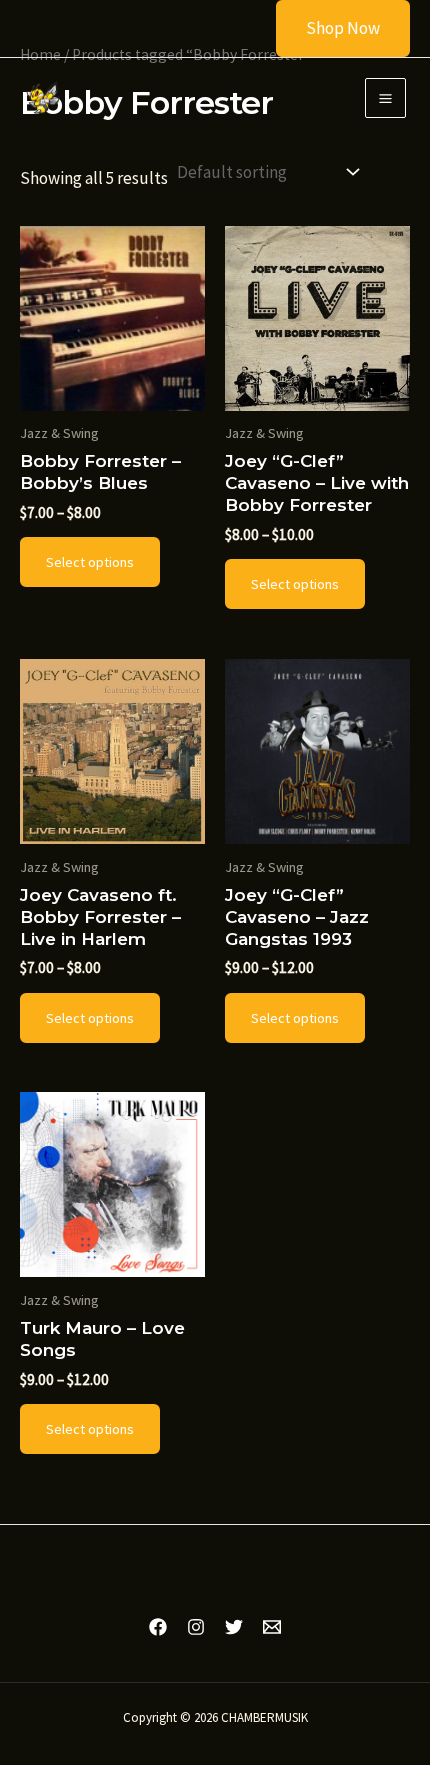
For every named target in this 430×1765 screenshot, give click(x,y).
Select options (90, 562)
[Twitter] (234, 1627)
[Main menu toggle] (385, 98)
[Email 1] (272, 1627)
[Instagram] (196, 1627)
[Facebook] (158, 1627)
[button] (330, 28)
